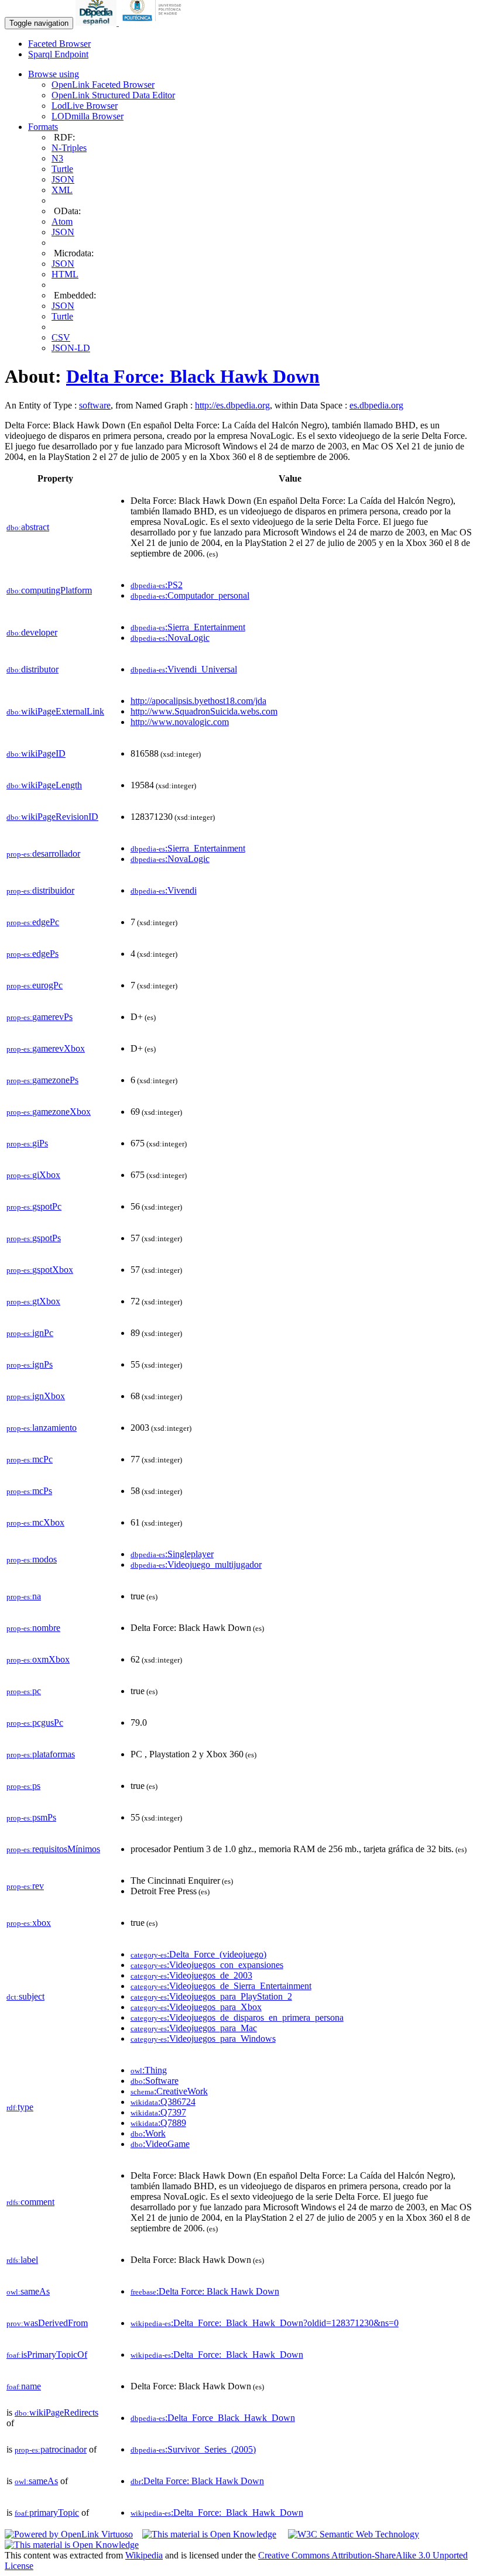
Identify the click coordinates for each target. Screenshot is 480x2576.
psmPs (31, 1817)
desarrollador (43, 853)
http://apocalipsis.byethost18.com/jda (198, 701)
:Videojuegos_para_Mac (194, 2028)
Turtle (62, 169)
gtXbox (33, 1301)
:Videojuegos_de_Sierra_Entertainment (221, 1986)
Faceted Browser (59, 44)
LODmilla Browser (88, 116)
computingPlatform (49, 590)
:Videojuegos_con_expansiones (207, 1965)
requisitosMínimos (53, 1849)
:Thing (149, 2070)
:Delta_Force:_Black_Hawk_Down (217, 2355)
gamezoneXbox (49, 1112)
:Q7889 (158, 2123)
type (20, 2107)
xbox (29, 1923)
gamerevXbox (46, 1048)
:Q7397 (158, 2112)
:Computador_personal (190, 595)
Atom (62, 221)
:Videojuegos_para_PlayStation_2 (211, 1996)
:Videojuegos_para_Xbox (196, 2007)
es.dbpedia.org (376, 405)
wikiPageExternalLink (55, 711)
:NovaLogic (170, 638)
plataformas (41, 1754)
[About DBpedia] (97, 23)
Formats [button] (43, 127)
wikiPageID (36, 753)
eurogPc (35, 985)
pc (24, 1691)
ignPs (30, 1364)
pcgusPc (35, 1723)
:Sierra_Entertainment (188, 627)
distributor (32, 669)
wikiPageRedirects (56, 2412)
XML (62, 190)
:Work (148, 2133)
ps (23, 1786)
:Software (155, 2081)
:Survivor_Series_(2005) (193, 2449)
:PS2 (157, 585)
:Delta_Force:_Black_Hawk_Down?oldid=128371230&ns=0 (265, 2323)
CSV (61, 337)
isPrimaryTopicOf (47, 2355)
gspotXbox (40, 1270)
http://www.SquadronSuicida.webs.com (204, 711)
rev (25, 1886)
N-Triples (69, 148)
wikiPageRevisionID (52, 817)
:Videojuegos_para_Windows (203, 2039)
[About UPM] (154, 23)
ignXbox (36, 1396)
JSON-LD (71, 348)
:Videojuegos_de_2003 (191, 1975)
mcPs (29, 1491)
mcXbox (35, 1522)
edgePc (33, 922)
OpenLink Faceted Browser (103, 85)
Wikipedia (144, 2555)
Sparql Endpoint (58, 54)
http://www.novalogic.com (180, 722)
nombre (33, 1628)
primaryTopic (47, 2513)
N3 (57, 158)
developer (32, 632)
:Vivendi (164, 890)
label (22, 2260)
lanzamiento (42, 1428)
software (95, 405)
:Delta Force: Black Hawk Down (205, 2291)
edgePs (32, 954)
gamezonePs (42, 1080)
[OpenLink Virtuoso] (69, 2534)
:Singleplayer (172, 1554)
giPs (27, 1143)
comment (30, 2202)
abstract (28, 527)
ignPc (30, 1333)
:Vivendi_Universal (184, 669)
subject (25, 1996)
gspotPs (34, 1238)
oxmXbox (38, 1659)
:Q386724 (163, 2102)
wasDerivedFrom (47, 2323)
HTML (65, 274)
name (24, 2386)
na (24, 1596)
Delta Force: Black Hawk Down (193, 376)
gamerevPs (40, 1017)
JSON (63, 179)
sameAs (28, 2291)
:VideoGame (160, 2144)
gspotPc (34, 1206)
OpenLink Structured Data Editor (113, 95)
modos (32, 1559)
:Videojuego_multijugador (196, 1565)
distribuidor (40, 890)
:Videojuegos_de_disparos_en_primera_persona (237, 2017)
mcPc (30, 1459)
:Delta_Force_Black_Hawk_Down (213, 2418)
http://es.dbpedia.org (232, 405)
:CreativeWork (169, 2091)
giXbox (33, 1175)
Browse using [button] (54, 74)
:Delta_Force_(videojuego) (198, 1954)
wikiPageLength (44, 785)
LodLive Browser (85, 106)
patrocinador (51, 2449)
